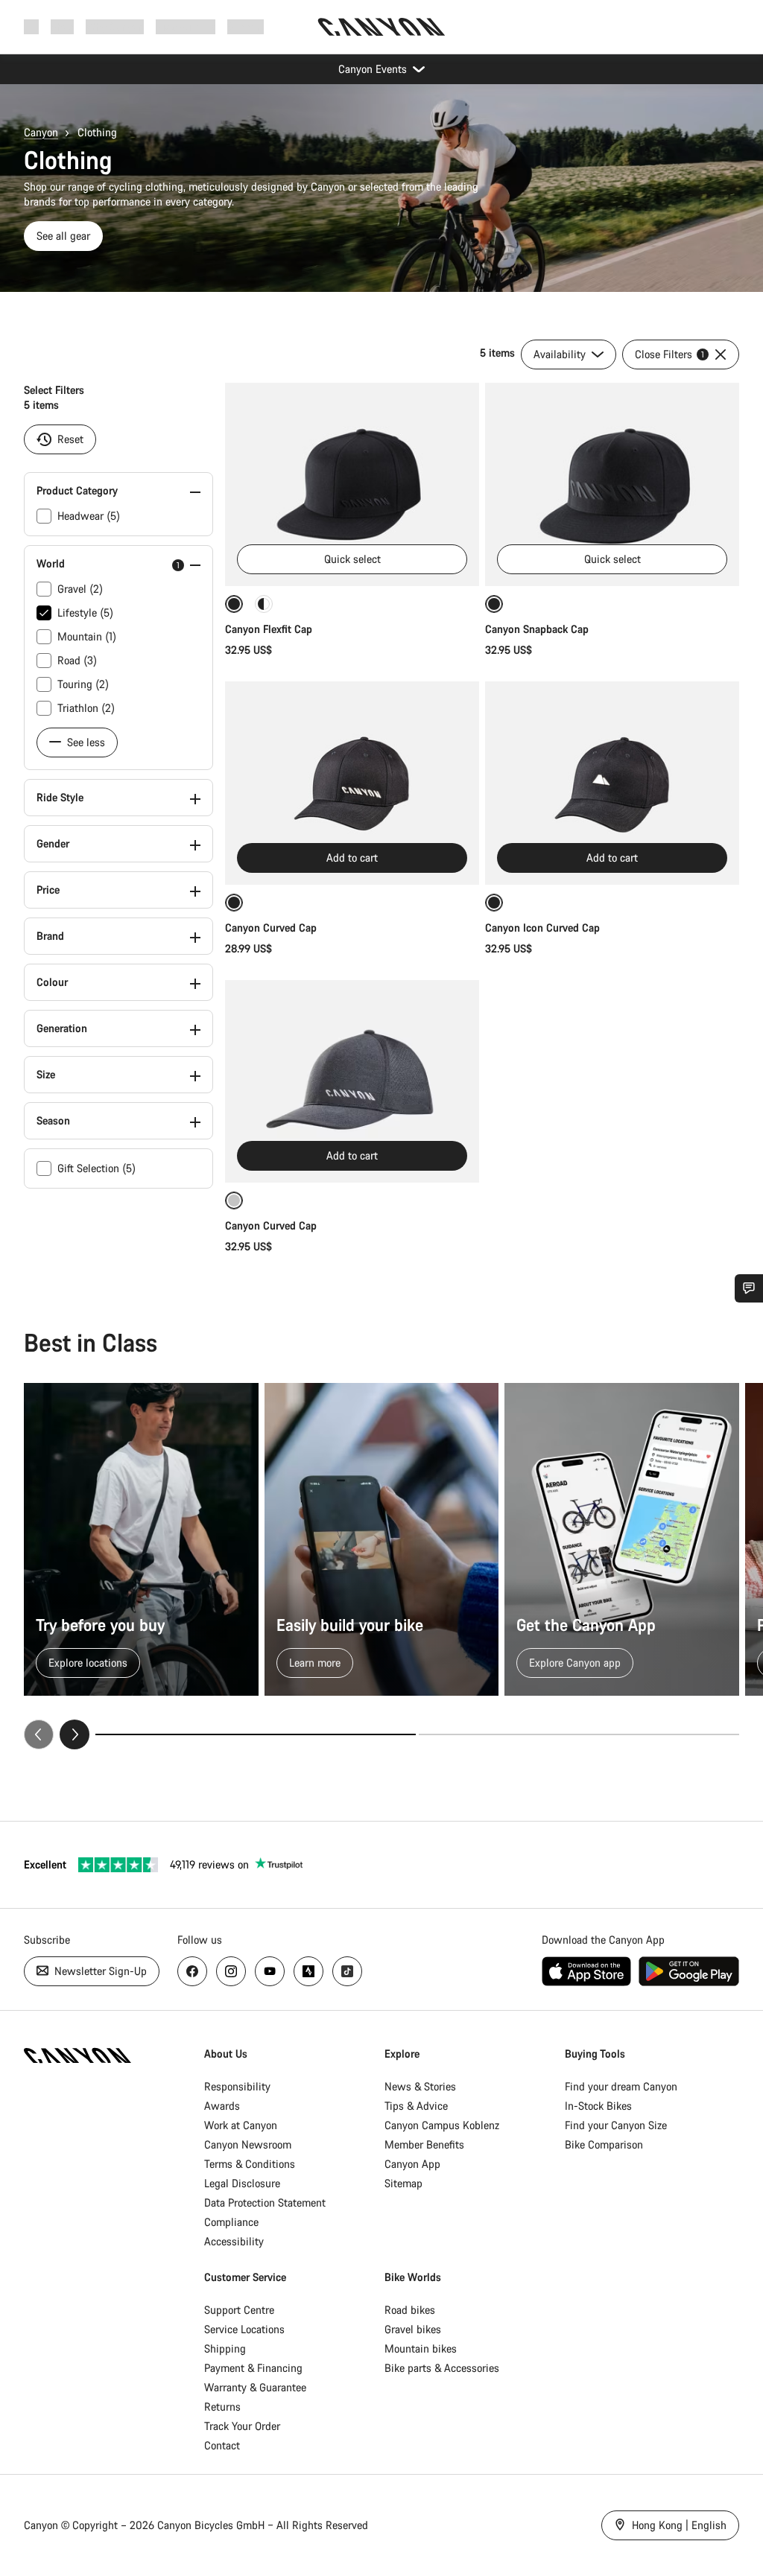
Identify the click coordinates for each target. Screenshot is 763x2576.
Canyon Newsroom (248, 2144)
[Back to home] (381, 27)
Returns (222, 2407)
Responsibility (237, 2086)
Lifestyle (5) (85, 613)
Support (246, 26)
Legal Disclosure (242, 2183)
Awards (222, 2106)
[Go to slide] (579, 1734)
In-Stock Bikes (598, 2106)
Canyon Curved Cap (272, 928)
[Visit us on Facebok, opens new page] (192, 1971)
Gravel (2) (80, 589)
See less (85, 742)
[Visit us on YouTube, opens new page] (270, 1971)
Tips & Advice (416, 2106)
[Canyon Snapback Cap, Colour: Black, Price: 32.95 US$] (612, 484)
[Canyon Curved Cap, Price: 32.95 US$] (352, 1082)
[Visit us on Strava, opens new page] (308, 1971)
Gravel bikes (413, 2329)
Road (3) (77, 660)
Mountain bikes (421, 2348)
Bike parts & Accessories (442, 2368)
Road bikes (410, 2310)
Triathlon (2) (86, 708)
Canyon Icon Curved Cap (544, 928)
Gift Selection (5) (96, 1168)
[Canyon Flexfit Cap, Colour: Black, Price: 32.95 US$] (352, 484)
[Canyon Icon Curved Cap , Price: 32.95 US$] (612, 783)
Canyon (41, 132)
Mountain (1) (87, 636)
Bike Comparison (604, 2144)
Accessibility (234, 2241)
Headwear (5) (89, 516)
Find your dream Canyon (621, 2086)
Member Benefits (424, 2144)
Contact (222, 2445)
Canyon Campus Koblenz (442, 2125)
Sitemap (403, 2183)
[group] (381, 1566)
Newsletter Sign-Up (99, 1971)
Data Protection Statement (265, 2203)
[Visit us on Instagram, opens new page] (231, 1971)
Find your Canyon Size (616, 2125)
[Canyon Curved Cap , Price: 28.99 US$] (352, 783)
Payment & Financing (253, 2368)
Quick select (352, 559)
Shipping (225, 2348)
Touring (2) (83, 684)
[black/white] (264, 604)
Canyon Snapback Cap (537, 629)
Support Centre (239, 2310)
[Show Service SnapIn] (749, 1288)
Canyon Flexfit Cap (269, 629)
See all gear (63, 236)
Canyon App (412, 2164)
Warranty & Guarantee (255, 2387)
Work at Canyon (241, 2125)
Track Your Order (242, 2426)
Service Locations (244, 2329)
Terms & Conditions (250, 2164)
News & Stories (420, 2086)
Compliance (231, 2222)
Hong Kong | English (678, 2525)
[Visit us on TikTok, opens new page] (347, 1971)
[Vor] (75, 1734)
